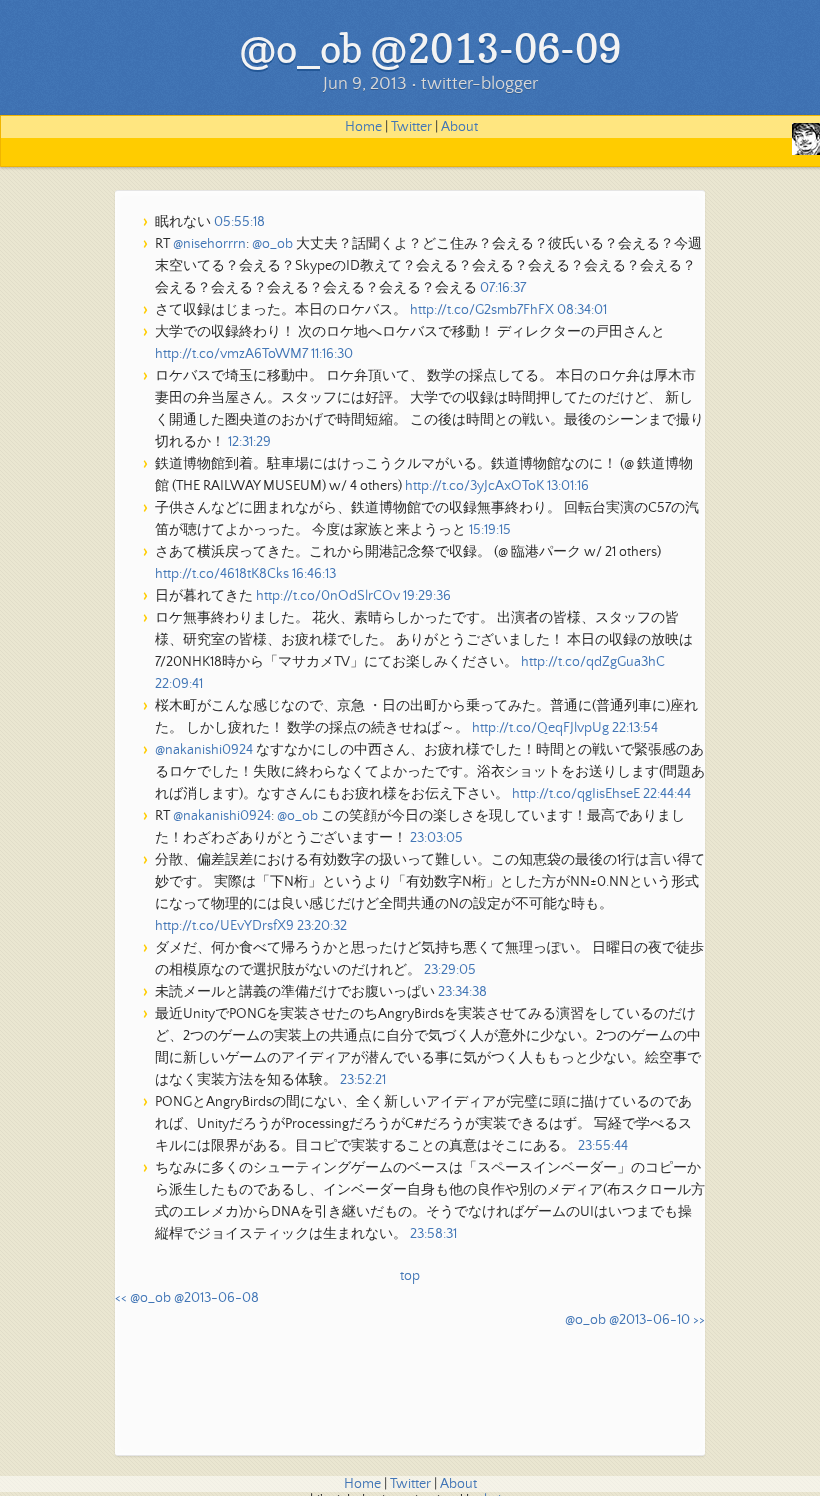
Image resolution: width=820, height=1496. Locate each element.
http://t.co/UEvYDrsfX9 (224, 926)
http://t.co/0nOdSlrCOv (328, 596)
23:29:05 (450, 970)
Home (363, 127)
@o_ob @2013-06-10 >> (635, 1320)
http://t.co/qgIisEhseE (576, 794)
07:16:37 (503, 288)
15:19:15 (490, 530)
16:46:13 (314, 574)
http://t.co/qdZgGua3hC (593, 662)
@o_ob (272, 244)
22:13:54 (635, 728)
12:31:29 (249, 442)
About (459, 127)
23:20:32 (322, 926)
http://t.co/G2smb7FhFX (482, 310)
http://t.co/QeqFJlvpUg (540, 728)
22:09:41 (179, 684)
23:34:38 (462, 992)
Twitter (411, 127)
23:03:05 (436, 838)
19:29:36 (427, 596)
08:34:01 (582, 310)
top (410, 1276)
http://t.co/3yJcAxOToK (474, 486)
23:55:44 (603, 1146)
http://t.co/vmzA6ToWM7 (231, 354)
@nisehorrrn (209, 244)
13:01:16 (568, 486)
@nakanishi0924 (204, 750)
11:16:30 (332, 354)
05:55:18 (239, 222)
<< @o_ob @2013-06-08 (187, 1298)
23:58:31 (433, 1234)
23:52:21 (363, 1080)
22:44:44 (667, 794)
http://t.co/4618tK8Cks (222, 574)
